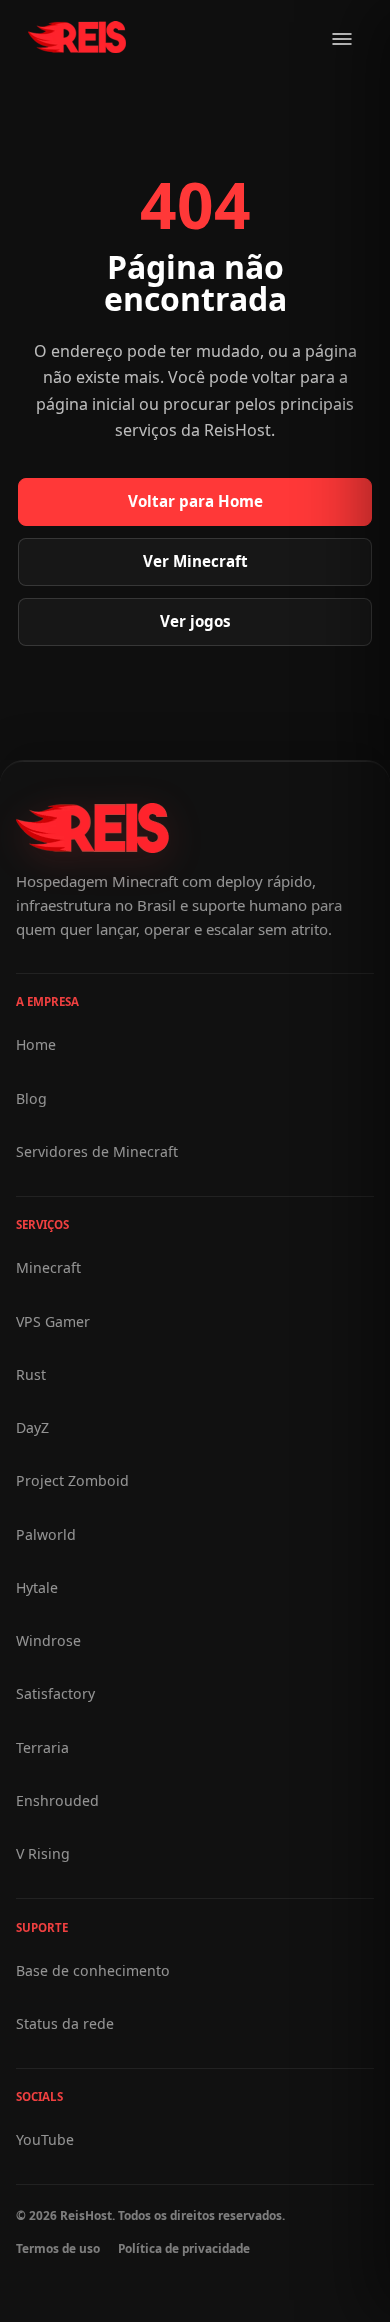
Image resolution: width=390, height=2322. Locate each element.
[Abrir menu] (342, 39)
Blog (31, 1098)
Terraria (42, 1747)
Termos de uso (58, 2248)
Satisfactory (55, 1693)
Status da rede (65, 2023)
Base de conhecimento (93, 1970)
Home (36, 1044)
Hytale (37, 1587)
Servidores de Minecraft (97, 1151)
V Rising (43, 1853)
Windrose (48, 1640)
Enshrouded (57, 1800)
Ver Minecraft (195, 561)
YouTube (45, 2139)
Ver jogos (195, 621)
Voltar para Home (195, 501)
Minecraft (48, 1267)
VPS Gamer (53, 1321)
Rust (31, 1374)
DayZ (32, 1427)
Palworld (46, 1534)
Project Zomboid (72, 1480)
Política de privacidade (184, 2248)
